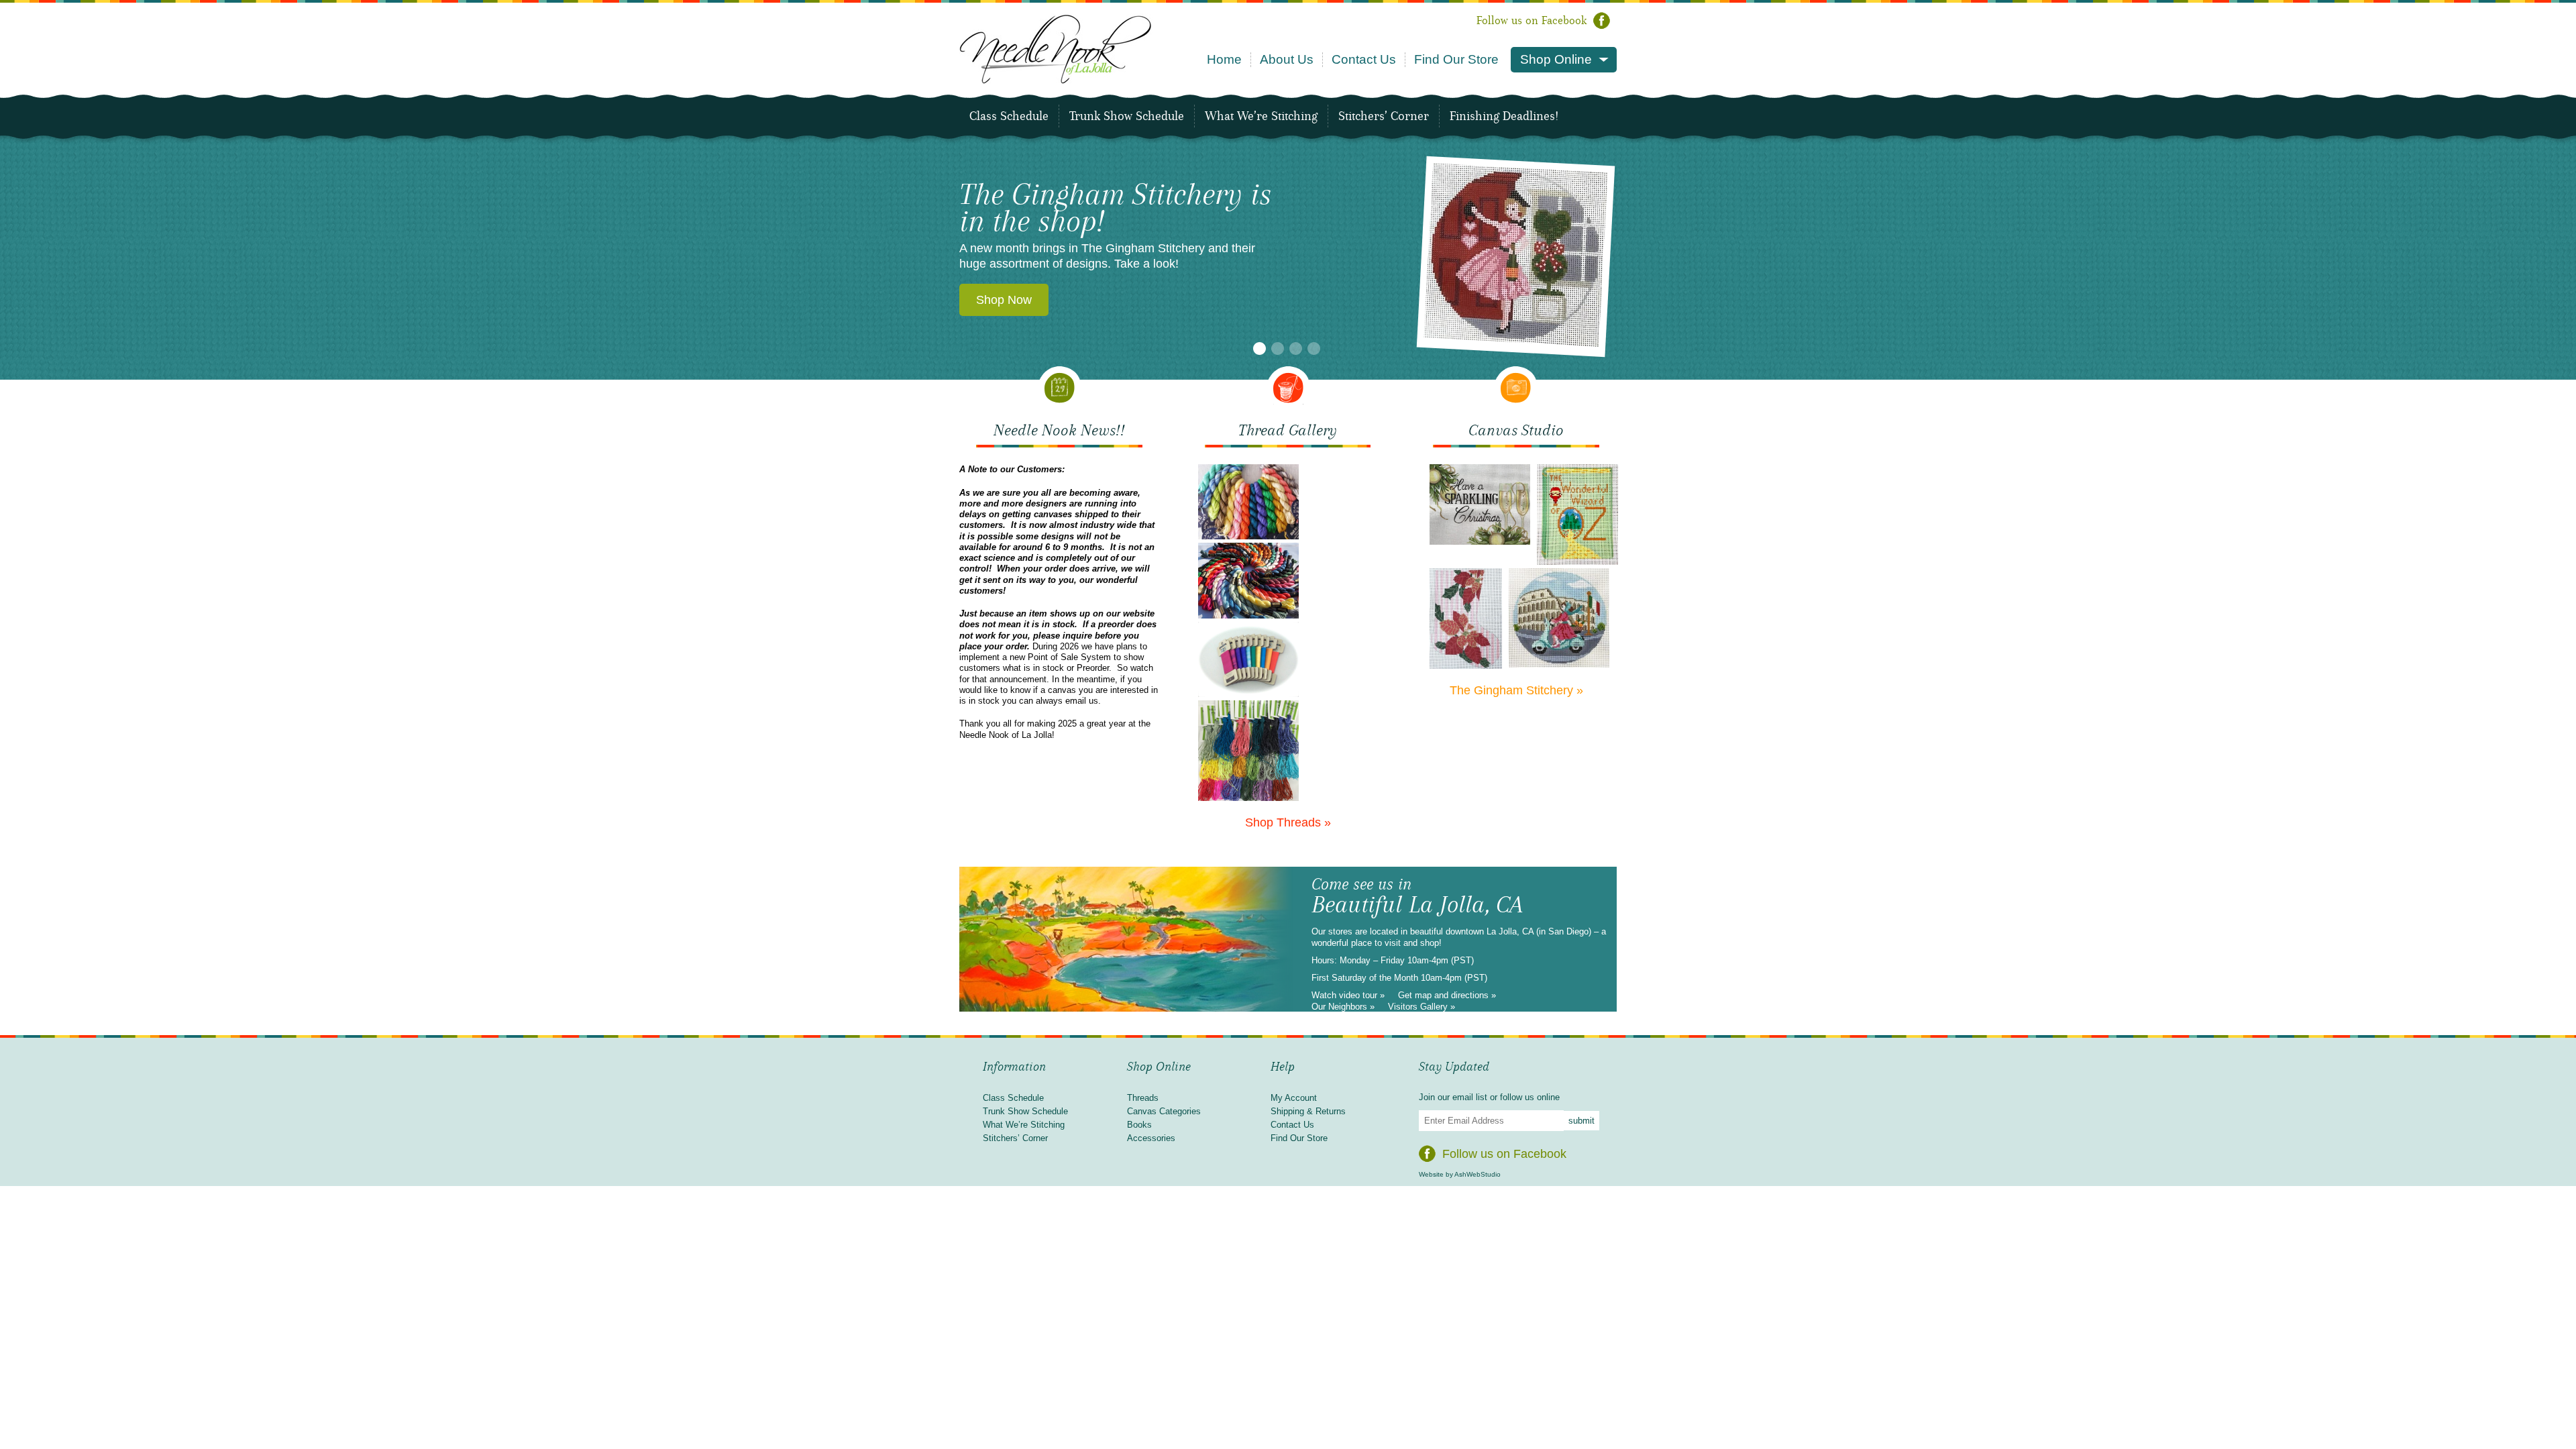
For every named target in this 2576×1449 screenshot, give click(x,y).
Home (1224, 59)
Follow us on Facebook (1532, 20)
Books (1139, 1125)
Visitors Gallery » (1421, 1007)
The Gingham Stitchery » (1516, 690)
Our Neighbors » (1343, 1007)
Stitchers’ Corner (1384, 116)
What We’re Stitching (1261, 116)
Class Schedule (1009, 116)
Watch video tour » (1348, 995)
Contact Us (1364, 59)
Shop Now (1004, 209)
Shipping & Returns (1308, 1111)
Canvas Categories (1164, 1111)
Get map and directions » (1447, 995)
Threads (1143, 1098)
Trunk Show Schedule (1127, 116)
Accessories (1151, 1138)
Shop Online (1556, 59)
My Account (1294, 1098)
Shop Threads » (1288, 822)
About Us (1287, 59)
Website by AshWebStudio (1460, 1174)
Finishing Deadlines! (1504, 116)
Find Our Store (1456, 59)
